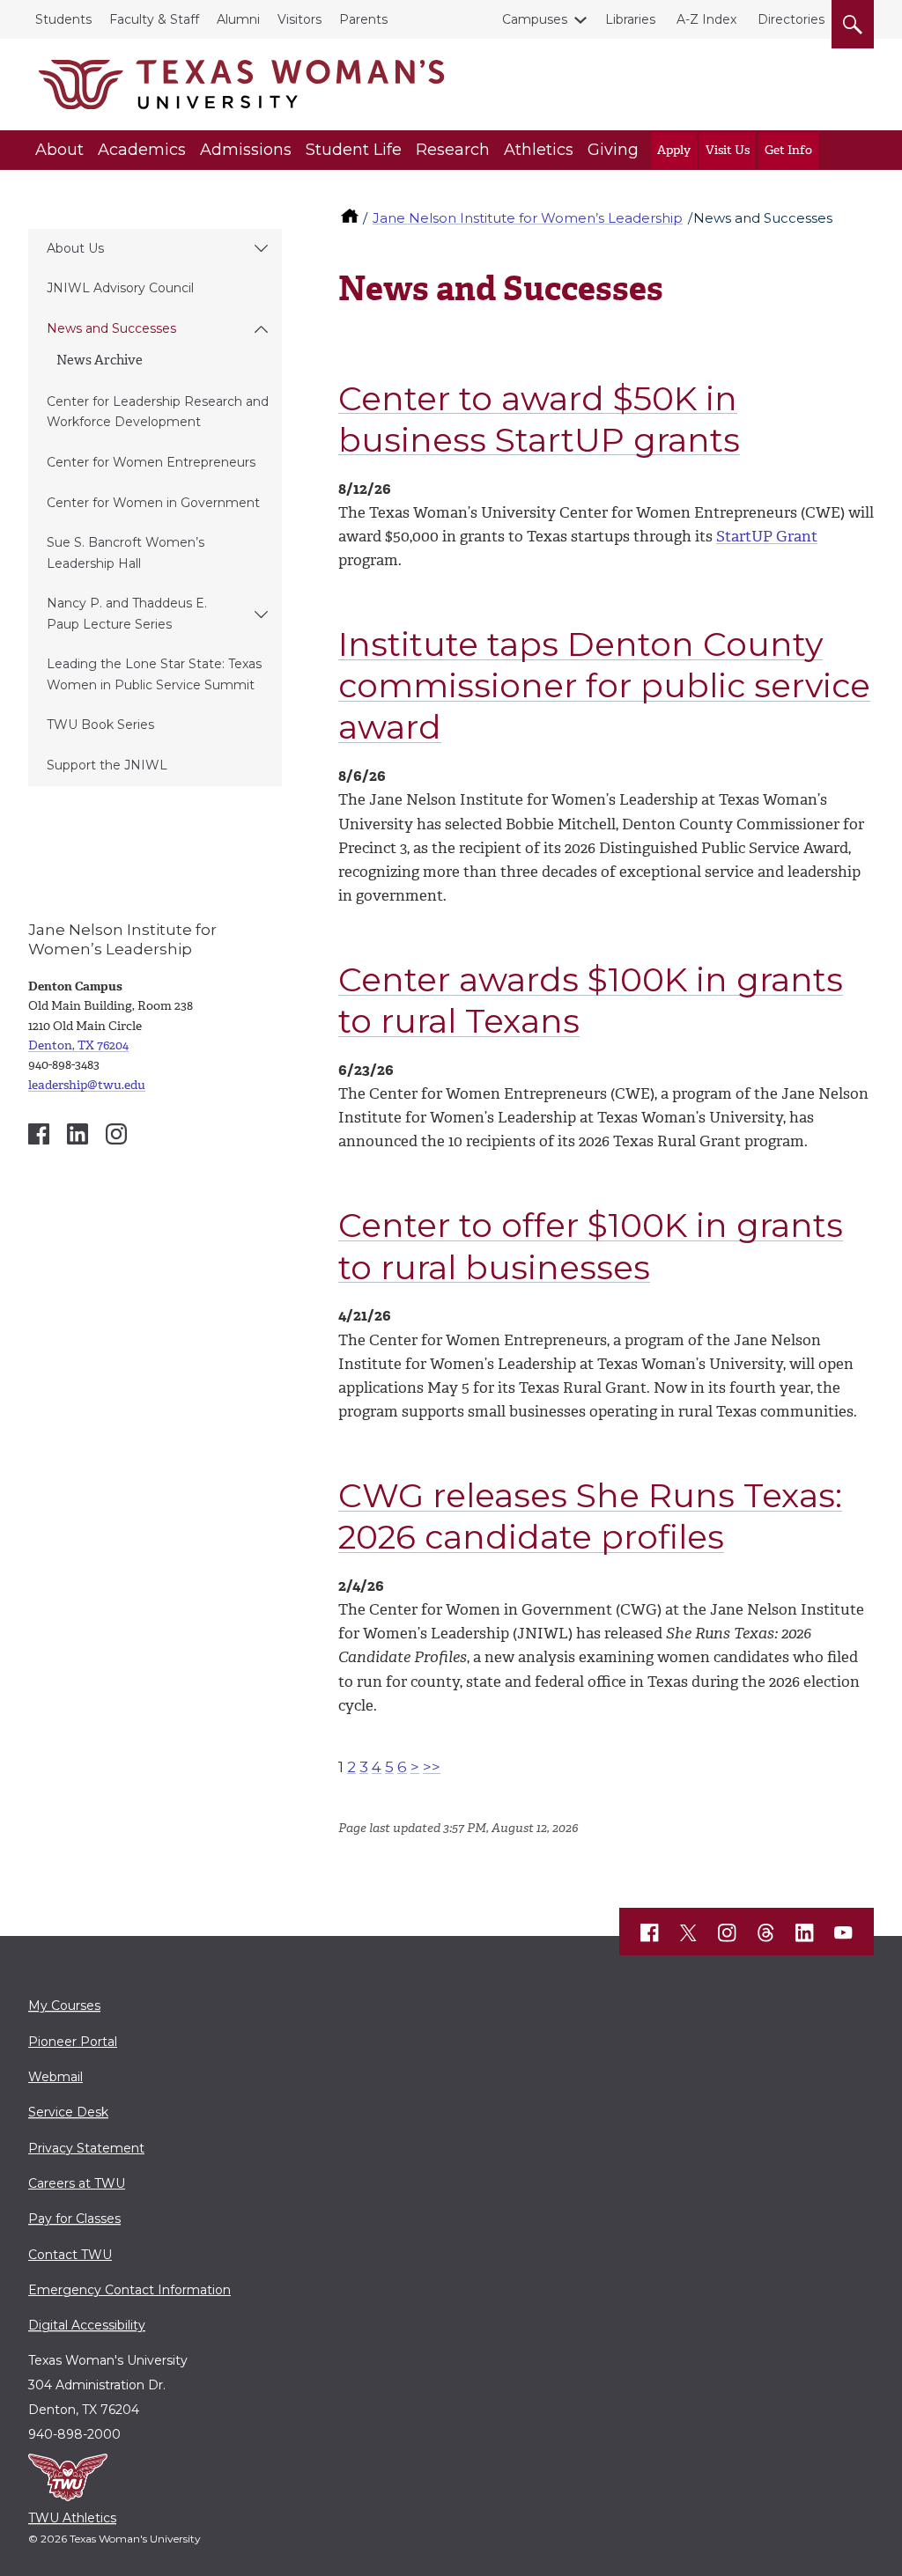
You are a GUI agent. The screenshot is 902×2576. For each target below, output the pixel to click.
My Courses (64, 2006)
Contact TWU (70, 2255)
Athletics (539, 150)
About (59, 150)
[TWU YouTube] (844, 1933)
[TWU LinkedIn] (805, 1933)
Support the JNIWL (107, 765)
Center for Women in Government (153, 503)
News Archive (100, 360)
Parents (363, 19)
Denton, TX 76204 (78, 1045)
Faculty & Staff (154, 19)
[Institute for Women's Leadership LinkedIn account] (78, 1134)
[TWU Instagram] (728, 1933)
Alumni (238, 19)
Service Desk (68, 2112)
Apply (674, 150)
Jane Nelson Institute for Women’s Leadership (528, 218)
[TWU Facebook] (650, 1933)
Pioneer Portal (73, 2042)
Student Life (354, 150)
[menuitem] (155, 249)
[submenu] (261, 249)
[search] (853, 21)
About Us (75, 248)
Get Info (788, 150)
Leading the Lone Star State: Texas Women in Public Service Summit (154, 674)
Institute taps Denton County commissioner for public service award (604, 685)
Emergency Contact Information (129, 2290)
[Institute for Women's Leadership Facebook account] (39, 1134)
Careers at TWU (77, 2183)
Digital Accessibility (87, 2325)
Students (63, 19)
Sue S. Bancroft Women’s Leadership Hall (126, 552)
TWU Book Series (100, 725)
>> (432, 1767)
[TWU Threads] (766, 1933)
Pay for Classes (74, 2219)
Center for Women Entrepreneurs (151, 462)
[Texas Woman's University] (241, 85)
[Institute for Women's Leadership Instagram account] (116, 1134)
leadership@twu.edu (87, 1085)
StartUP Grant (767, 536)
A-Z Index (706, 19)
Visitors (299, 19)
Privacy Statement (86, 2148)
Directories (791, 19)
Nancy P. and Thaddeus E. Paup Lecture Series (127, 613)
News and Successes (111, 328)
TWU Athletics (72, 2518)
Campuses (535, 19)
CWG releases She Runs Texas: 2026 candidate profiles (590, 1516)
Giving (613, 150)
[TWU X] (689, 1932)
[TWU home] (351, 218)
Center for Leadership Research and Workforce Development (158, 412)
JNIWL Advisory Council (120, 288)
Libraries (630, 19)
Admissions (246, 150)
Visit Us (728, 150)
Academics (142, 150)
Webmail (55, 2077)
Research (453, 150)
